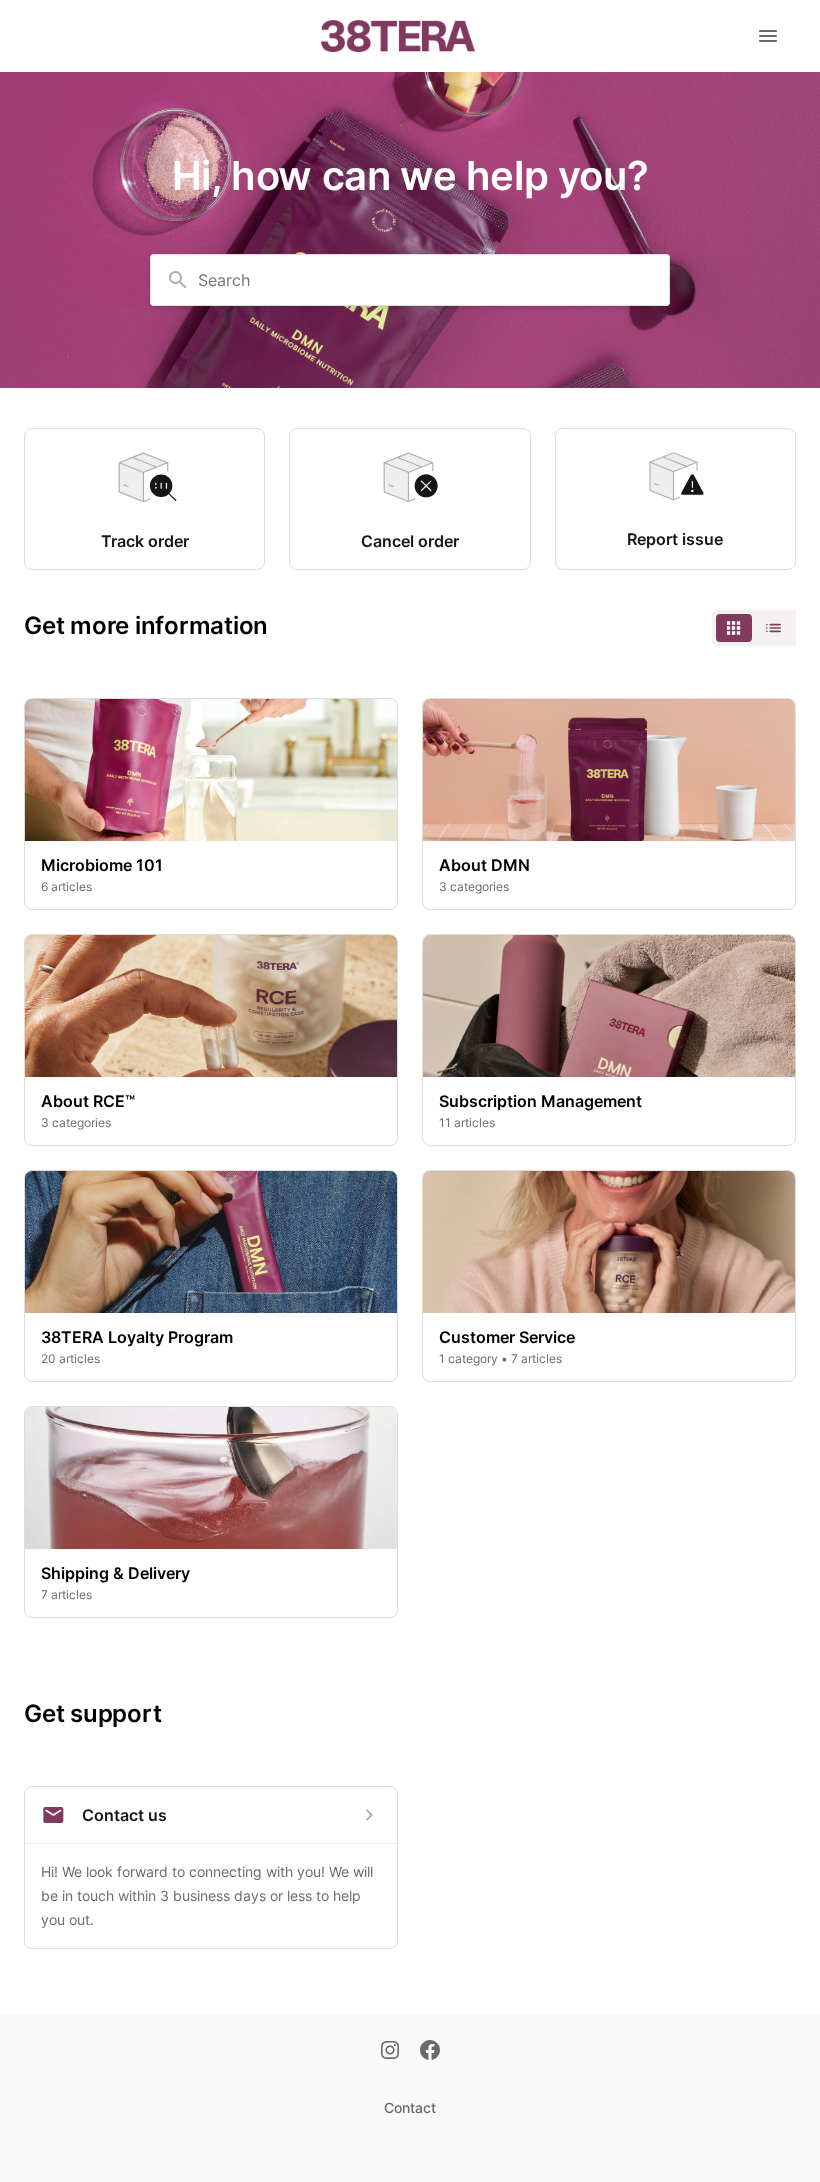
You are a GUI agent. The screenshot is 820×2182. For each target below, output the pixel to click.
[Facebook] (430, 2052)
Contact (410, 2107)
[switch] (754, 628)
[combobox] (410, 280)
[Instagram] (390, 2052)
